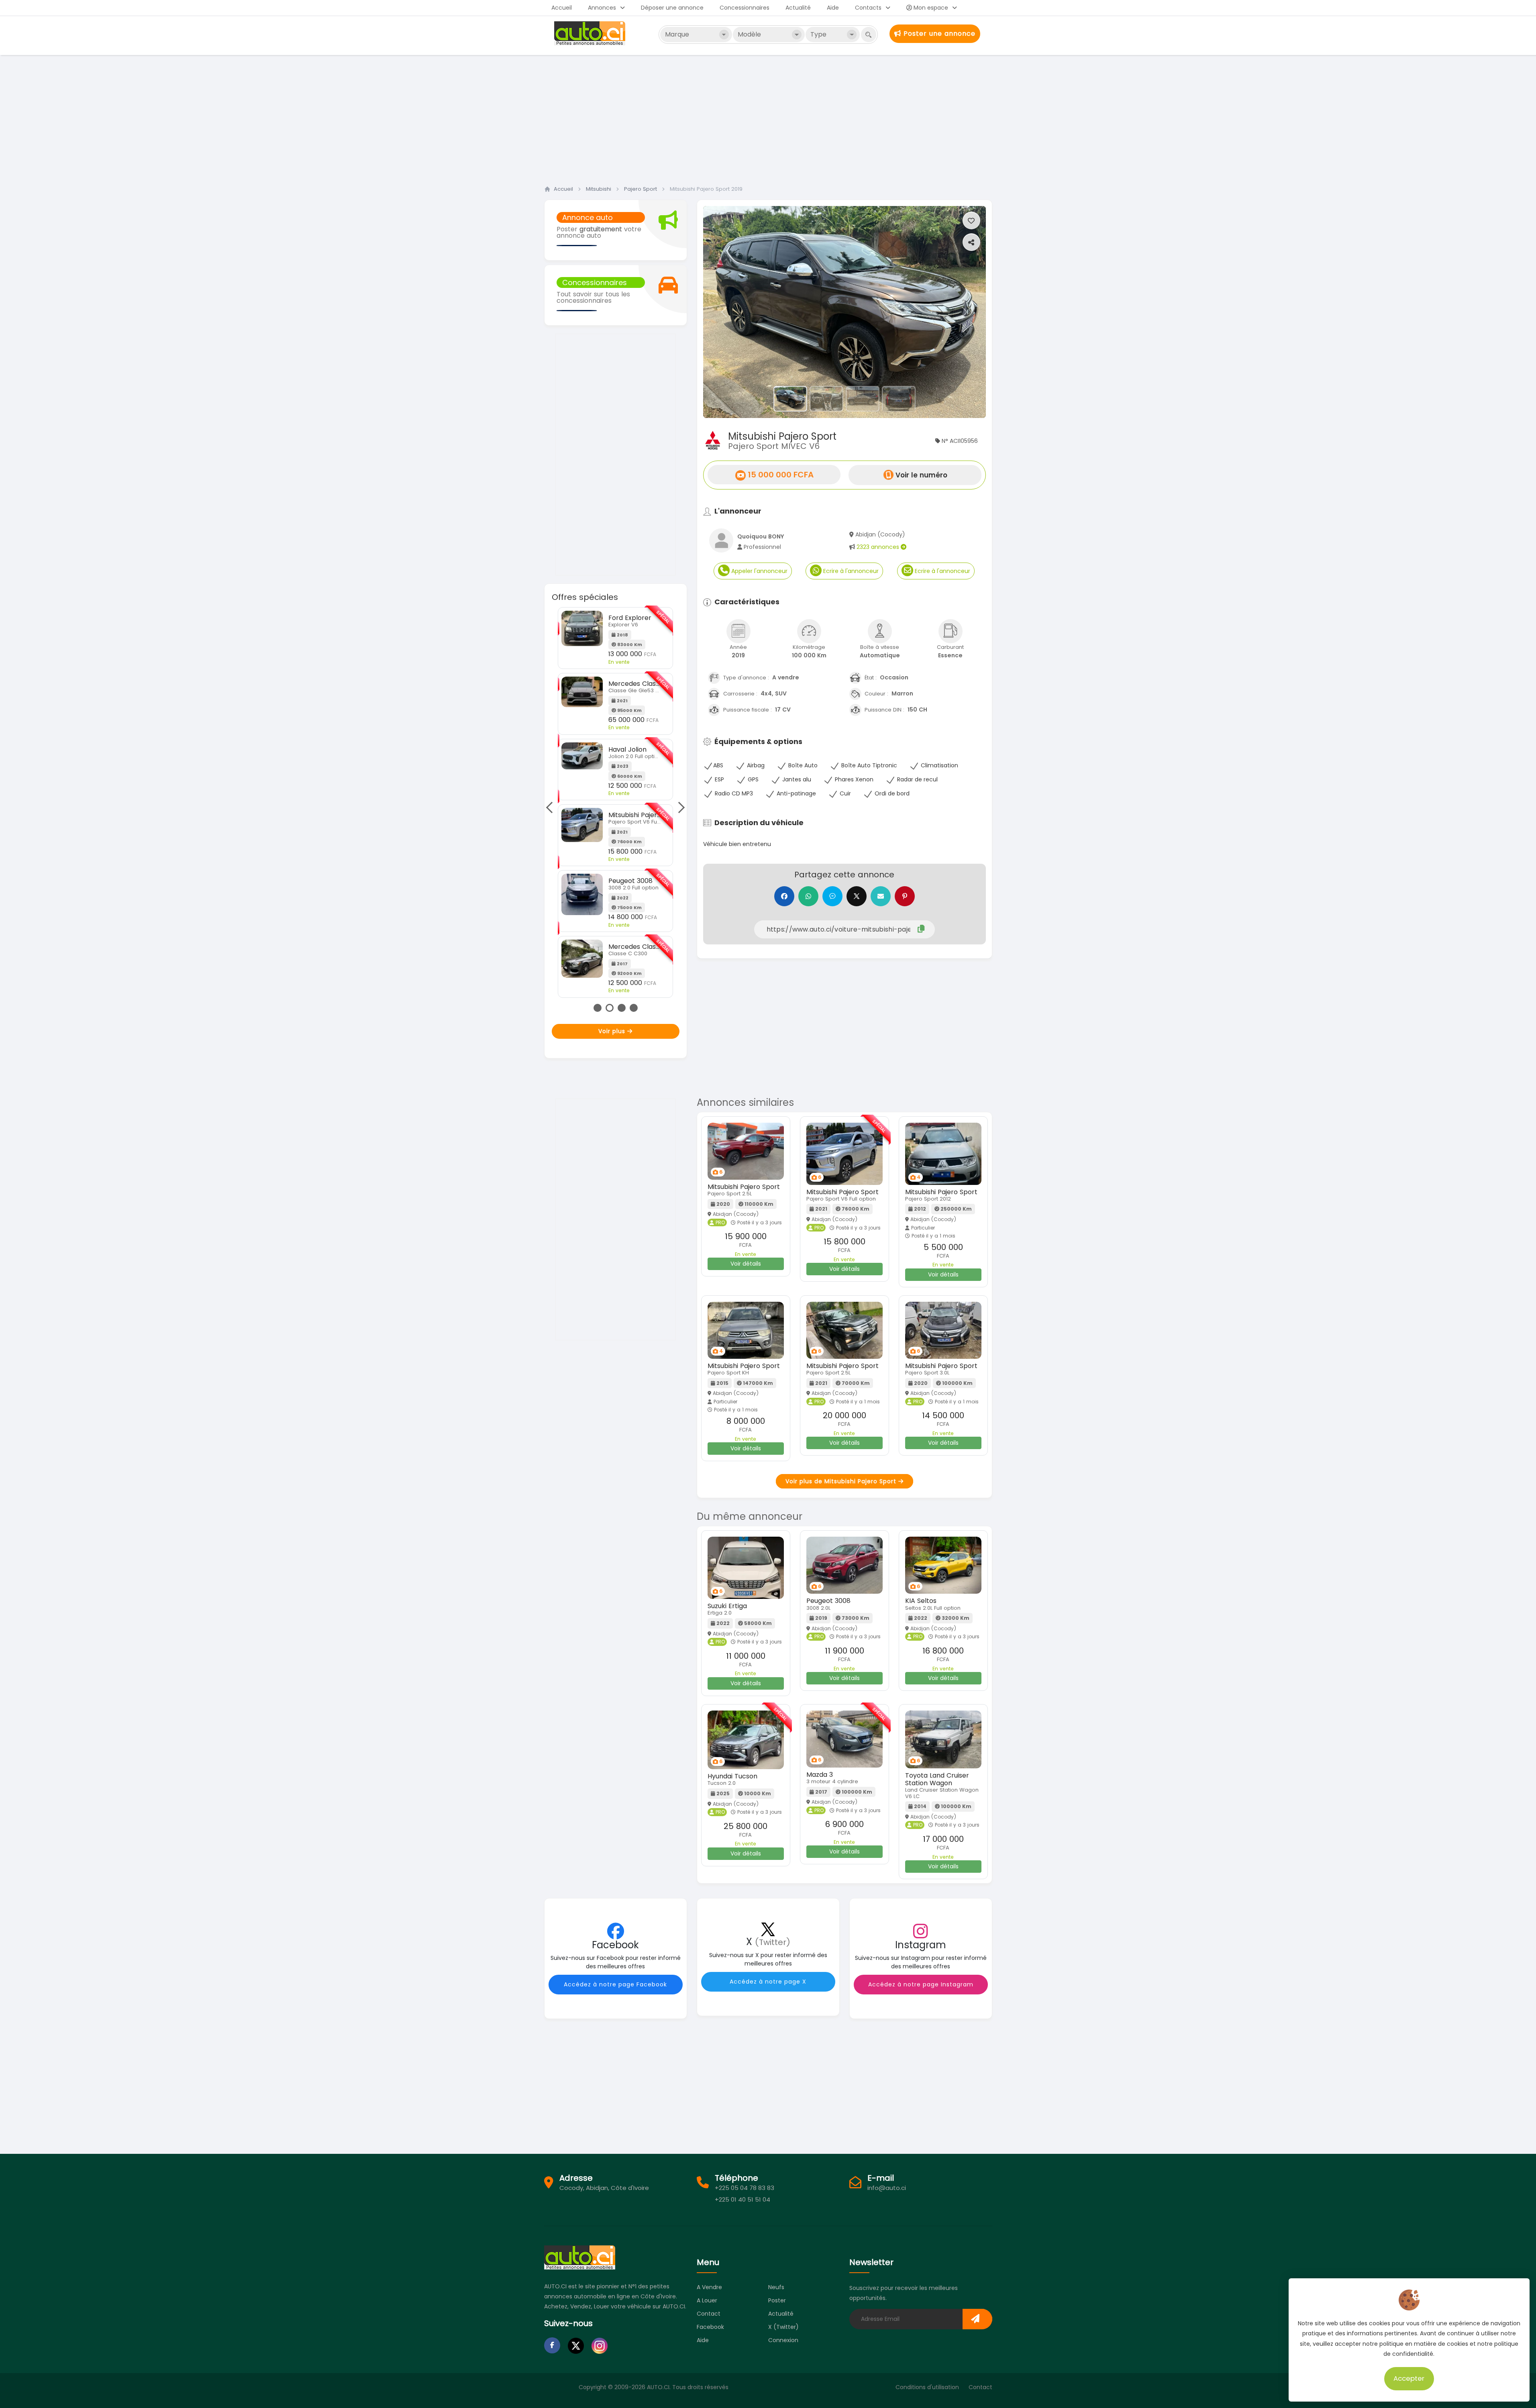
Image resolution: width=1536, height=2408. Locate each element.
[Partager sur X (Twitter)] (857, 896)
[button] (724, 312)
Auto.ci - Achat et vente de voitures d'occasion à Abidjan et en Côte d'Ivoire (591, 33)
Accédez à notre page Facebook (615, 1984)
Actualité (798, 8)
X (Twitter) (783, 2327)
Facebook (710, 2327)
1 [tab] (598, 1008)
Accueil (562, 8)
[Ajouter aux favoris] (971, 220)
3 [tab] (622, 1008)
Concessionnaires (745, 8)
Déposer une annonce (672, 8)
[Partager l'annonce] (971, 242)
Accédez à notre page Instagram (921, 1984)
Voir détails (746, 1264)
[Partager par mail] (881, 896)
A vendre (709, 2287)
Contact (709, 2314)
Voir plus (613, 1031)
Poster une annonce (938, 34)
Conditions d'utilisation (927, 2387)
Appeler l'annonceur (759, 571)
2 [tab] (610, 1008)
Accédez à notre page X (768, 1982)
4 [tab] (634, 1008)
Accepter (1409, 2378)
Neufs (776, 2287)
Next (679, 807)
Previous (552, 807)
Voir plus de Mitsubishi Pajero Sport (842, 1481)
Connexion (783, 2340)
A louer (707, 2300)
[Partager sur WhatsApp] (808, 896)
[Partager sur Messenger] (832, 896)
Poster (777, 2300)
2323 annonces (879, 547)
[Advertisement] (768, 118)
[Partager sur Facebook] (784, 896)
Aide (833, 8)
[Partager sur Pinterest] (905, 896)
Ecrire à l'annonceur (850, 571)
